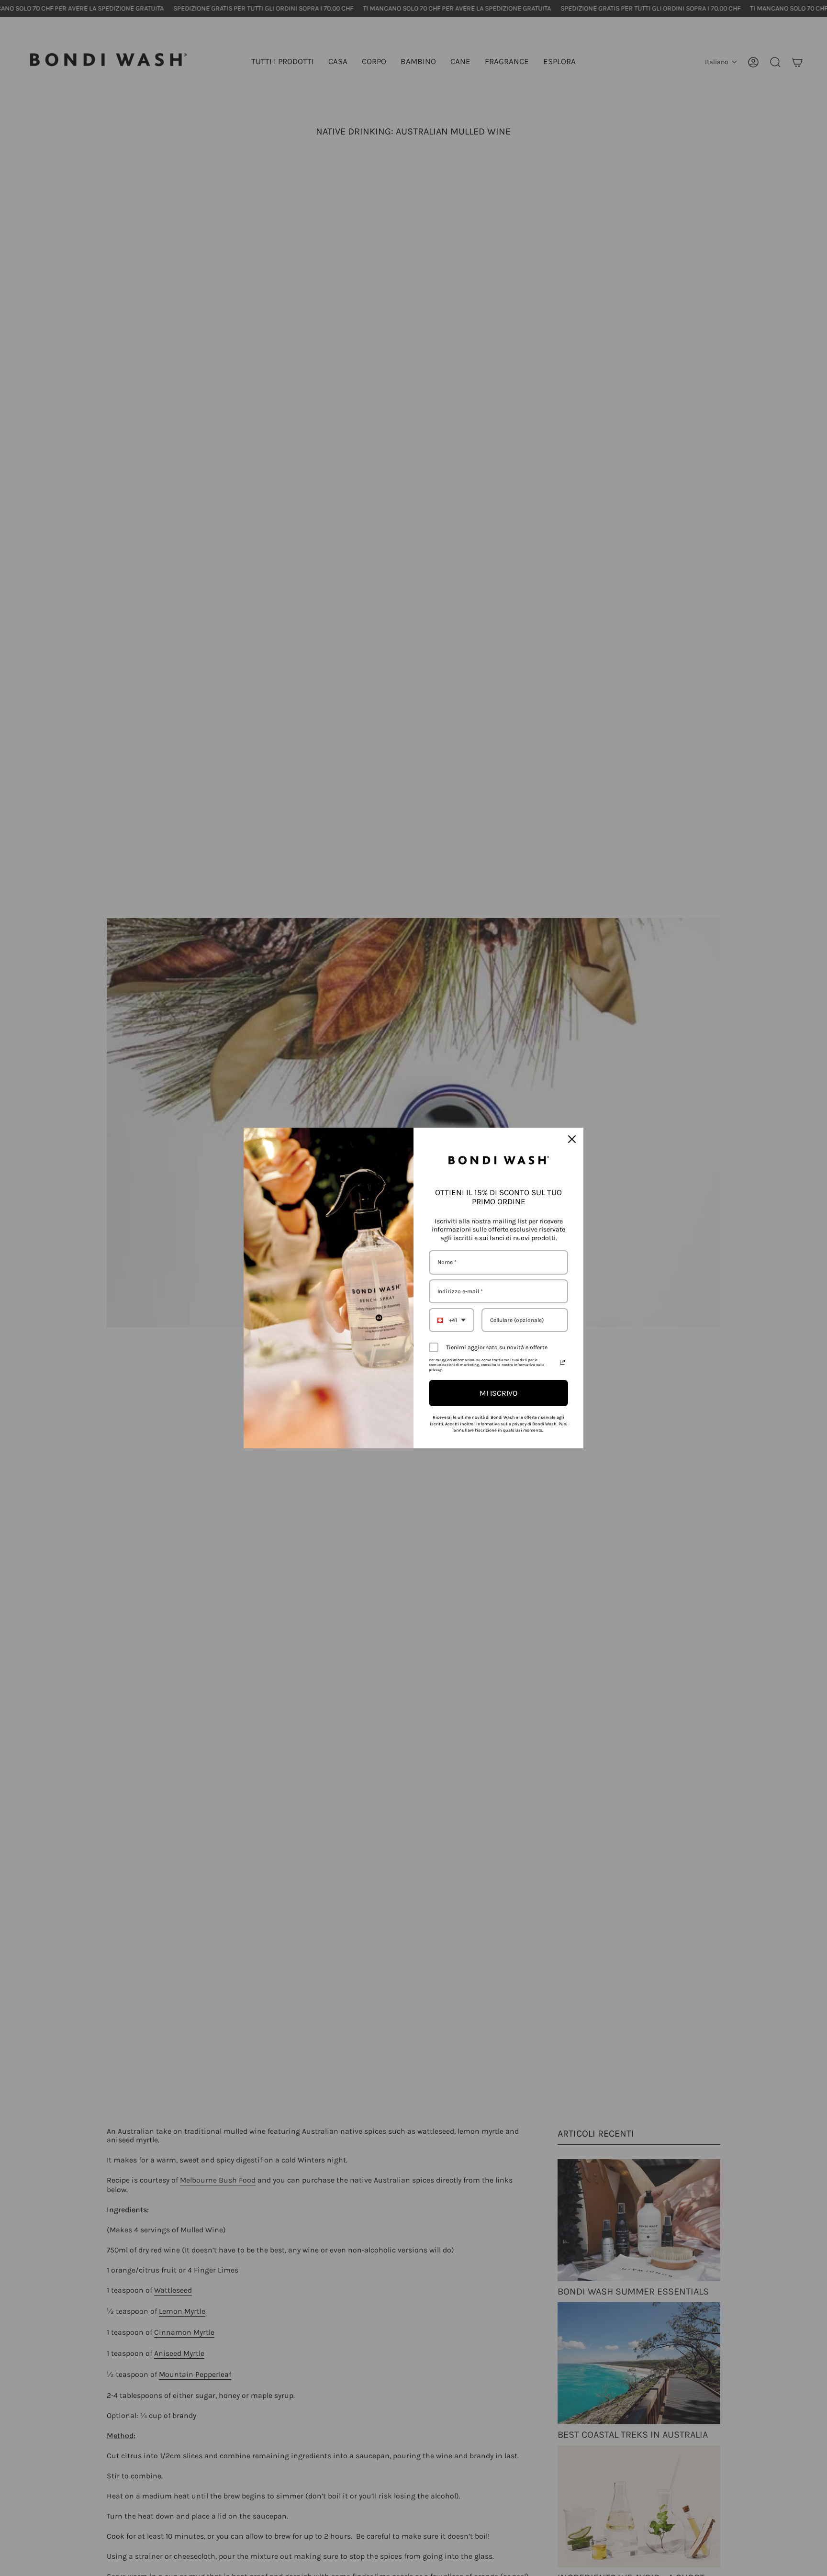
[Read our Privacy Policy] (562, 1362)
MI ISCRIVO (498, 1393)
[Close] (572, 1139)
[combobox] (452, 1320)
